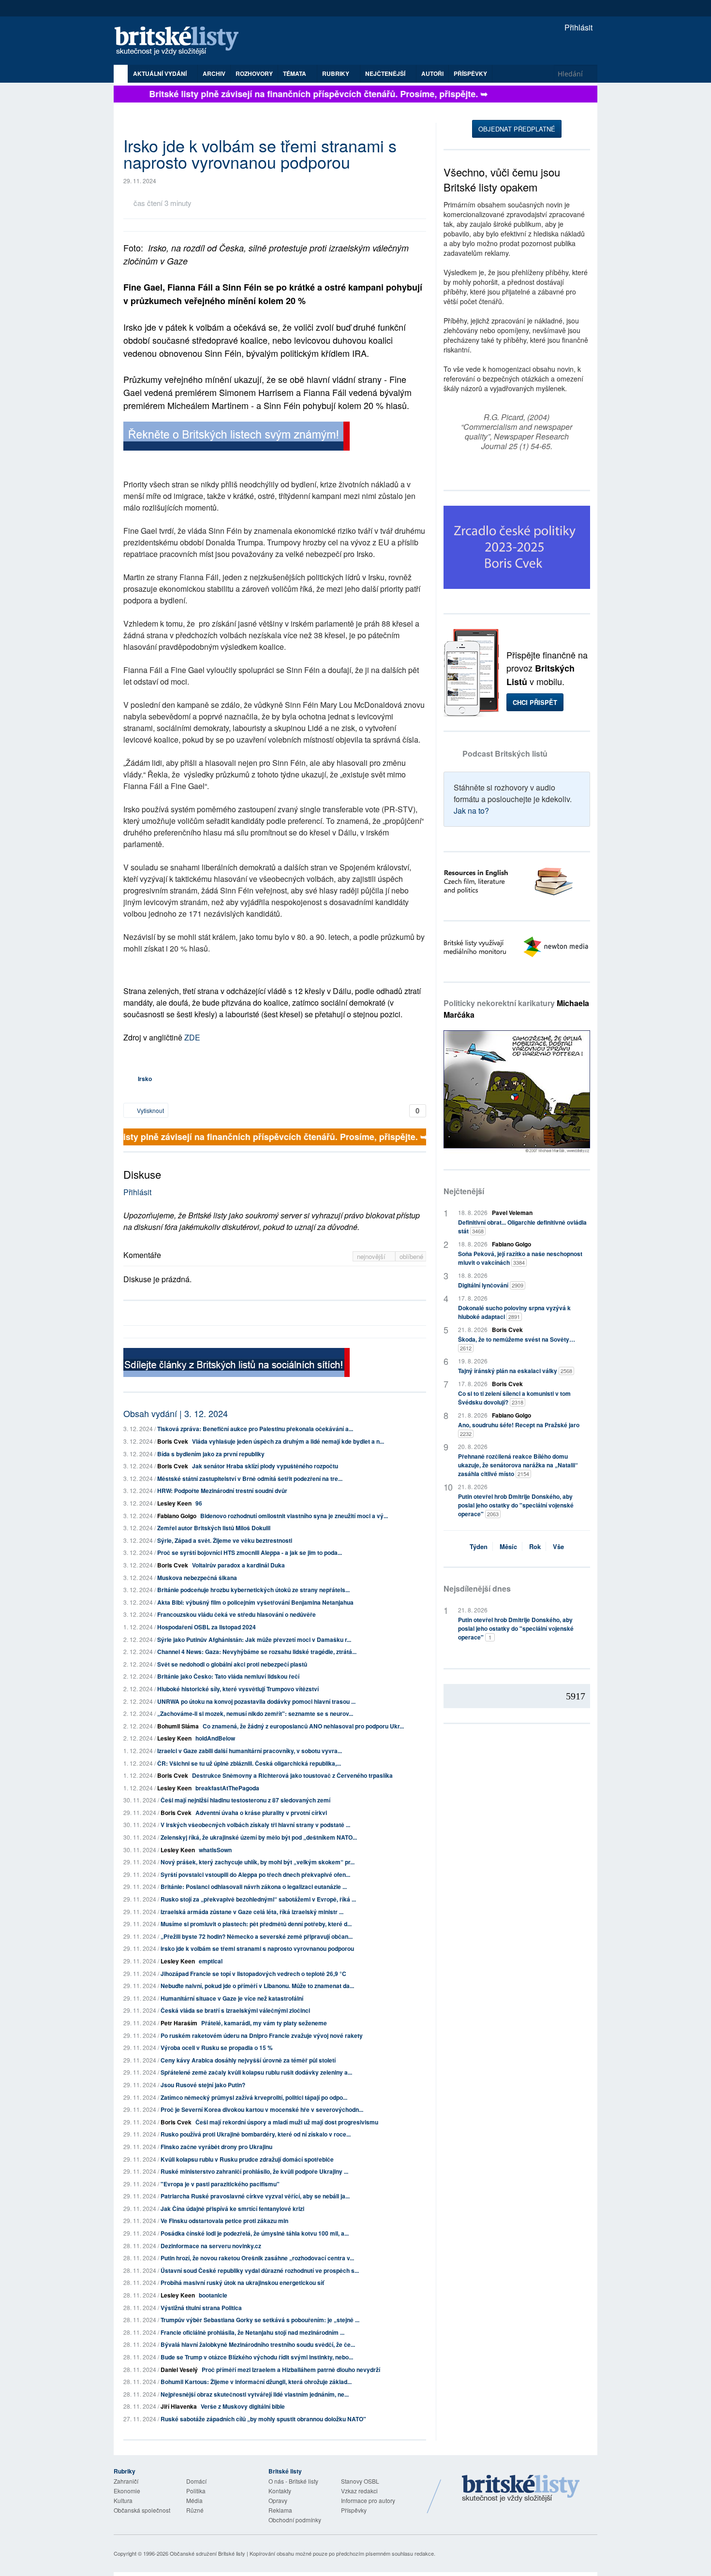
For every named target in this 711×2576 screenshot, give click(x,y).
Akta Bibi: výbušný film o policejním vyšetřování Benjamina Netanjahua (255, 1602)
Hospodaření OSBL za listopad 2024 (207, 1627)
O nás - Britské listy (293, 2481)
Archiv (214, 73)
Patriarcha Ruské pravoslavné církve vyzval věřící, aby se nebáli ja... (255, 2196)
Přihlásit (578, 27)
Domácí (196, 2481)
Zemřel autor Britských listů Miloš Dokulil (214, 1528)
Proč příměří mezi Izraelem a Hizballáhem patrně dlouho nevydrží (291, 2370)
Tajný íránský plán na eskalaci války (515, 1371)
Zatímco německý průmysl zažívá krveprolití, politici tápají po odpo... (254, 2097)
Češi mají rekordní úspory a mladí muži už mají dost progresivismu (287, 2122)
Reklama (280, 2510)
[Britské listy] (237, 437)
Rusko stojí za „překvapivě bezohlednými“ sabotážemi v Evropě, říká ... (258, 1899)
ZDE (192, 1037)
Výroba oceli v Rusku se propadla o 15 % (217, 2048)
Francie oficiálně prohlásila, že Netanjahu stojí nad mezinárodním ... (252, 2332)
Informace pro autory (368, 2500)
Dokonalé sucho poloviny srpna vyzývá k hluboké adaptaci (514, 1312)
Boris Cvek (173, 1441)
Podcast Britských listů (505, 754)
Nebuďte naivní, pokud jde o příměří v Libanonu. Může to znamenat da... (257, 1986)
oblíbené (411, 1256)
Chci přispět (535, 702)
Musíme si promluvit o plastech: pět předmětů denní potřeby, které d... (256, 1924)
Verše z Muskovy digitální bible (243, 2406)
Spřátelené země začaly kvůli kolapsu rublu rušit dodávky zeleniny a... (256, 2072)
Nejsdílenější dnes (477, 1588)
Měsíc (508, 1546)
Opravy (278, 2500)
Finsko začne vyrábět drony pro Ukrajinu (216, 2147)
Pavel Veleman (512, 1213)
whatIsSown (215, 1850)
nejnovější (372, 1256)
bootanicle (213, 2295)
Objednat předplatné (517, 129)
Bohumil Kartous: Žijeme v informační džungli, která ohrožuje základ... (256, 2382)
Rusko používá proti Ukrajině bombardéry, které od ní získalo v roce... (256, 2134)
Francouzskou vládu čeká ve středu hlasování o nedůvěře (237, 1614)
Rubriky (336, 73)
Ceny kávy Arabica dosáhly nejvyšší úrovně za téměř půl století (248, 2060)
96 (199, 1503)
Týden (479, 1546)
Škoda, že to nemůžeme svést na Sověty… (517, 1343)
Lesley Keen (174, 1503)
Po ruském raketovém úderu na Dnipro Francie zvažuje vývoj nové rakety (262, 2035)
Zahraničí (126, 2481)
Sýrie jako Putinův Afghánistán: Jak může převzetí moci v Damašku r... (254, 1639)
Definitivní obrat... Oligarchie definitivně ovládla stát (522, 1227)
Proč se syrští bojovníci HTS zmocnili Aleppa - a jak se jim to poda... (250, 1552)
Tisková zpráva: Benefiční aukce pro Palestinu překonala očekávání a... (255, 1429)
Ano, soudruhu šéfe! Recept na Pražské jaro (519, 1429)
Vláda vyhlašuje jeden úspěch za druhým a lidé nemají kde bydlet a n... (288, 1441)
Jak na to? (471, 811)
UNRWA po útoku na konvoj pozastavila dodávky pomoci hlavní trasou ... (256, 1701)
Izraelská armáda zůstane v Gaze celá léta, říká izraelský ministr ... (252, 1912)
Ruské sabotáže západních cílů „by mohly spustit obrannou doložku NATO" (263, 2419)
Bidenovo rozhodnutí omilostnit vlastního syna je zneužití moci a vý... (294, 1516)
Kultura (123, 2500)
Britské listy (181, 41)
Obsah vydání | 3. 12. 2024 (176, 1413)
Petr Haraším (179, 2023)
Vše (558, 1546)
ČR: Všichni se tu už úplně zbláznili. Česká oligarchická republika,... (249, 1763)
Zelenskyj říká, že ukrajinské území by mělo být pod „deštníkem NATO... (259, 1837)
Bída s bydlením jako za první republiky (211, 1454)
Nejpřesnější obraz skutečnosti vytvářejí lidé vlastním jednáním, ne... (255, 2394)
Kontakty (280, 2491)
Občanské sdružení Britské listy (207, 2553)
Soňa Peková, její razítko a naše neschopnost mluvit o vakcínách (520, 1258)
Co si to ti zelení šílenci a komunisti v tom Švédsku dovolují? (514, 1398)
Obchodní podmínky (295, 2520)
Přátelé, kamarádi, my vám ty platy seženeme (264, 2023)
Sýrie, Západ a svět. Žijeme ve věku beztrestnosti (225, 1540)
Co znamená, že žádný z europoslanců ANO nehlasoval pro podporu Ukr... (303, 1726)
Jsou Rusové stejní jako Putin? (203, 2085)
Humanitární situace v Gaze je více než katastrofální (232, 1998)
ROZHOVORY (254, 73)
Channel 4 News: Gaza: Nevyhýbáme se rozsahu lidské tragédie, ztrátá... (257, 1652)
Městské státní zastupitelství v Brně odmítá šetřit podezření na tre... (250, 1478)
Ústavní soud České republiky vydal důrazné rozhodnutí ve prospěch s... (260, 2270)
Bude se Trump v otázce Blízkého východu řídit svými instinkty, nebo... (257, 2357)
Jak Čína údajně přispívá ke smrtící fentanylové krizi (232, 2209)
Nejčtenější (464, 1191)
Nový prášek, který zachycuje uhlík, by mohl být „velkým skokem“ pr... (258, 1862)
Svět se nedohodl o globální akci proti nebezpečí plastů (232, 1664)
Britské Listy (521, 2489)
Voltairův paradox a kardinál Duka (238, 1565)
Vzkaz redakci (359, 2491)
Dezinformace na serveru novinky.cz (211, 2246)
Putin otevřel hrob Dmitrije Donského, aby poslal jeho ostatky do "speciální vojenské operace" (516, 1505)
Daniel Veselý (179, 2370)
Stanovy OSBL (360, 2481)
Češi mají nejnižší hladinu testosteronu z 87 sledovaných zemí (245, 1800)
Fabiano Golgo (177, 1516)
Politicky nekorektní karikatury (516, 1009)
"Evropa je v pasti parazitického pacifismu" (220, 2184)
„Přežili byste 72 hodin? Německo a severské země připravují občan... (257, 1936)
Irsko (145, 1079)
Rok (535, 1546)
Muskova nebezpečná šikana (197, 1578)
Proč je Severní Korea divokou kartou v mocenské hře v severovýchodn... (262, 2109)
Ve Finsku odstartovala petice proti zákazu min (224, 2221)
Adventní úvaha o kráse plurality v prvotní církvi (261, 1813)
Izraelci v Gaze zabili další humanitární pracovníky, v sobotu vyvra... (250, 1751)
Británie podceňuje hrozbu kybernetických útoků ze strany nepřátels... (253, 1590)
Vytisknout (150, 1110)
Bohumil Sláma (178, 1726)
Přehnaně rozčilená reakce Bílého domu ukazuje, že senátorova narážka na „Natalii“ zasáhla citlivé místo (518, 1465)
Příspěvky (470, 73)
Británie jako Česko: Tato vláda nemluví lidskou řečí (228, 1676)
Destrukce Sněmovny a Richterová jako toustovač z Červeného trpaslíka (292, 1775)
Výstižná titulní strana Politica (201, 2308)
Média (194, 2500)
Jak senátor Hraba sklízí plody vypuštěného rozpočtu (265, 1466)
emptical (211, 1961)
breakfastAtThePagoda (227, 1788)
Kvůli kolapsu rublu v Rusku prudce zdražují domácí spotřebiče (247, 2159)
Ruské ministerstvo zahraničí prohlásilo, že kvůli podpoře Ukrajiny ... (254, 2171)
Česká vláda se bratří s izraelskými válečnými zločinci (235, 2010)
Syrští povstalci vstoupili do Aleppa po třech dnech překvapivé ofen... (255, 1874)
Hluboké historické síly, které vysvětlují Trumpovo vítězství (238, 1689)
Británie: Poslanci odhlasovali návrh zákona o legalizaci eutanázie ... (254, 1887)
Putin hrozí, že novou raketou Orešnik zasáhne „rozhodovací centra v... (257, 2258)
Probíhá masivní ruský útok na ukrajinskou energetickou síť (242, 2283)
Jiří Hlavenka (179, 2406)
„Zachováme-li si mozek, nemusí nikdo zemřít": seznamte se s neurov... (255, 1713)
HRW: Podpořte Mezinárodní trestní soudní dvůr (222, 1491)
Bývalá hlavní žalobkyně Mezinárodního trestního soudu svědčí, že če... (258, 2344)
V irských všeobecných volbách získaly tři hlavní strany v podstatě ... (255, 1825)
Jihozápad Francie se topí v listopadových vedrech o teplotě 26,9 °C (253, 1974)
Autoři (432, 73)
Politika (196, 2491)
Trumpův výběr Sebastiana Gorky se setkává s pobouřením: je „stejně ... (260, 2320)
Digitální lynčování (491, 1285)
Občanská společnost (142, 2510)
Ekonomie (127, 2491)
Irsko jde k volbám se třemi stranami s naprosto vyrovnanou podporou (257, 1948)
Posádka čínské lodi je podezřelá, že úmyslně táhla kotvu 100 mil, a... (255, 2233)
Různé (195, 2510)
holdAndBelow (215, 1738)
